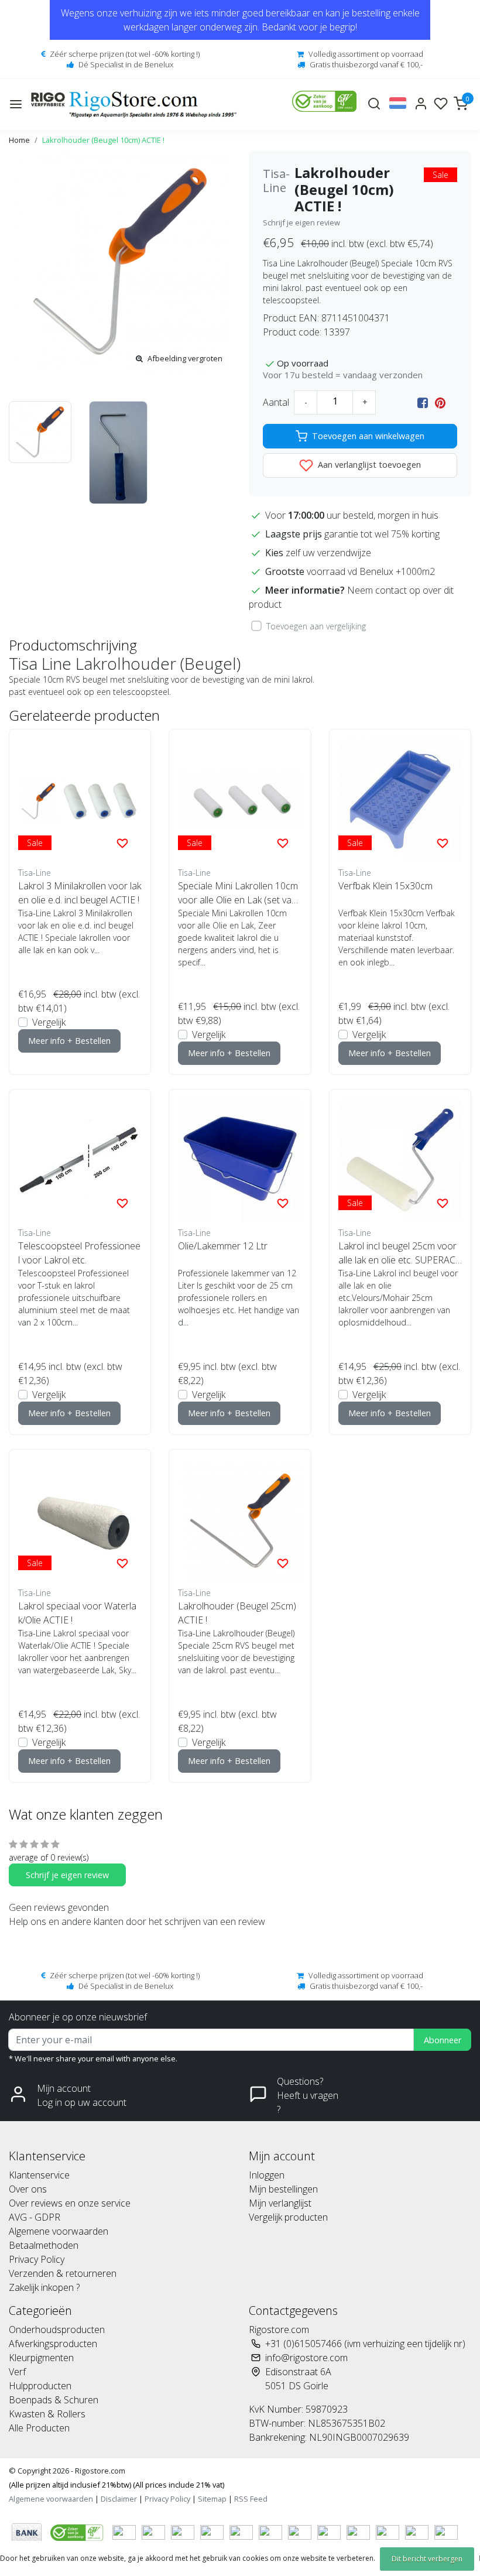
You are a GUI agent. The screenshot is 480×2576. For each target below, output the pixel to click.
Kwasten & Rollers (47, 2414)
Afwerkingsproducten (53, 2344)
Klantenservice (39, 2175)
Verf (17, 2372)
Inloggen (267, 2175)
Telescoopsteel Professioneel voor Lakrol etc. (79, 1253)
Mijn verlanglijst (280, 2203)
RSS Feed (251, 2499)
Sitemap (212, 2499)
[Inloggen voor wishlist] (122, 842)
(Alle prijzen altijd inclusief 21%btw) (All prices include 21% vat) (116, 2485)
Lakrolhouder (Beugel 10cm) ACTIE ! (103, 140)
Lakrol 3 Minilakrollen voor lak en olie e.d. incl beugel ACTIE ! (80, 893)
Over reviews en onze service (70, 2203)
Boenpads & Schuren (54, 2400)
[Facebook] (423, 402)
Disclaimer (119, 2499)
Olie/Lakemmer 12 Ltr (223, 1246)
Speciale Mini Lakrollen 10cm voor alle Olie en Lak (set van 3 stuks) (238, 893)
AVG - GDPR (35, 2217)
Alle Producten (39, 2428)
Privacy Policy (37, 2259)
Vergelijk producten (288, 2217)
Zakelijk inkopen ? (44, 2287)
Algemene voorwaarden (59, 2231)
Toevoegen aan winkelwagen (368, 436)
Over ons (28, 2189)
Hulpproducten (40, 2386)
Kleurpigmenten (41, 2358)
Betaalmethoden (44, 2245)
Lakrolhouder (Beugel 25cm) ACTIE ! (237, 1613)
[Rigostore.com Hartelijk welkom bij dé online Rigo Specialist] (134, 105)
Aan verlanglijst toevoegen (368, 465)
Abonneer (443, 2040)
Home (19, 140)
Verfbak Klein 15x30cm (385, 886)
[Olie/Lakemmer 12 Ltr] (240, 1160)
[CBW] (78, 2532)
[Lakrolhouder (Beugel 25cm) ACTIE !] (240, 1520)
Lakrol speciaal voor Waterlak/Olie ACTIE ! (77, 1613)
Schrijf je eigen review (301, 222)
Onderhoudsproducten (57, 2330)
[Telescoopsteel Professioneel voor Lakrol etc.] (80, 1160)
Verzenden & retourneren (63, 2273)
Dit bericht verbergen (427, 2559)
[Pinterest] (440, 402)
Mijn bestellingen (283, 2189)
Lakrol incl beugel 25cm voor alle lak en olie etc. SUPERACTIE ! (400, 1253)
